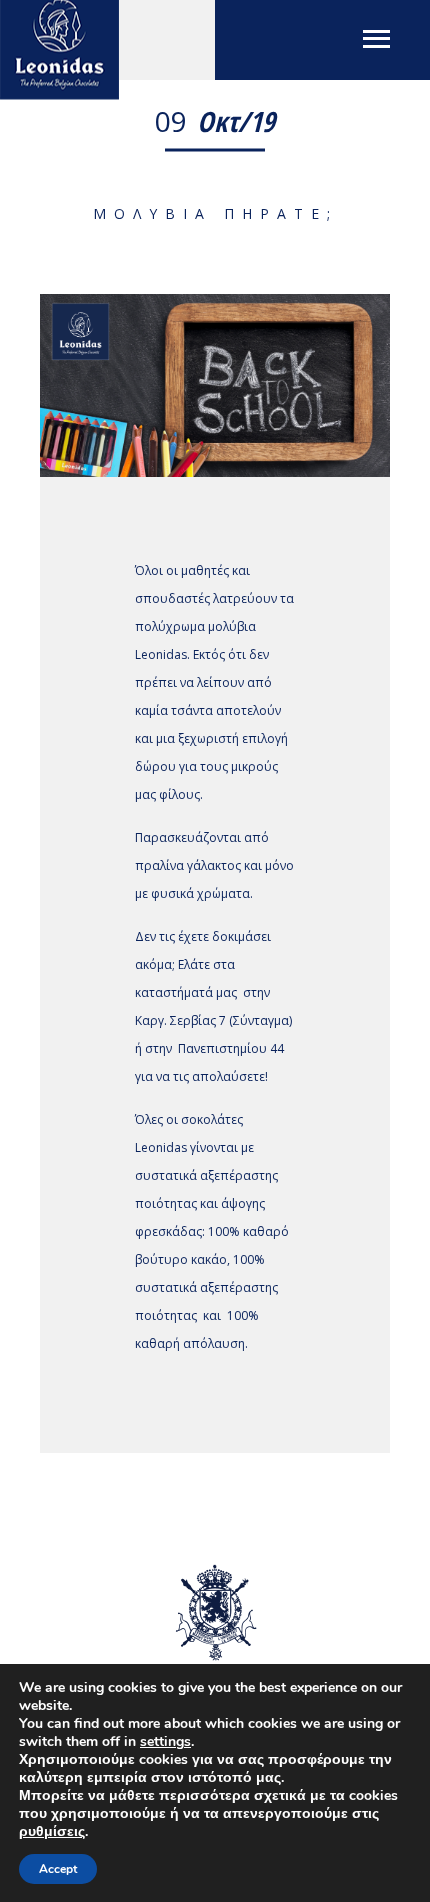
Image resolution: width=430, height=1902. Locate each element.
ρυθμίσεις (52, 1832)
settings (165, 1742)
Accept (58, 1869)
